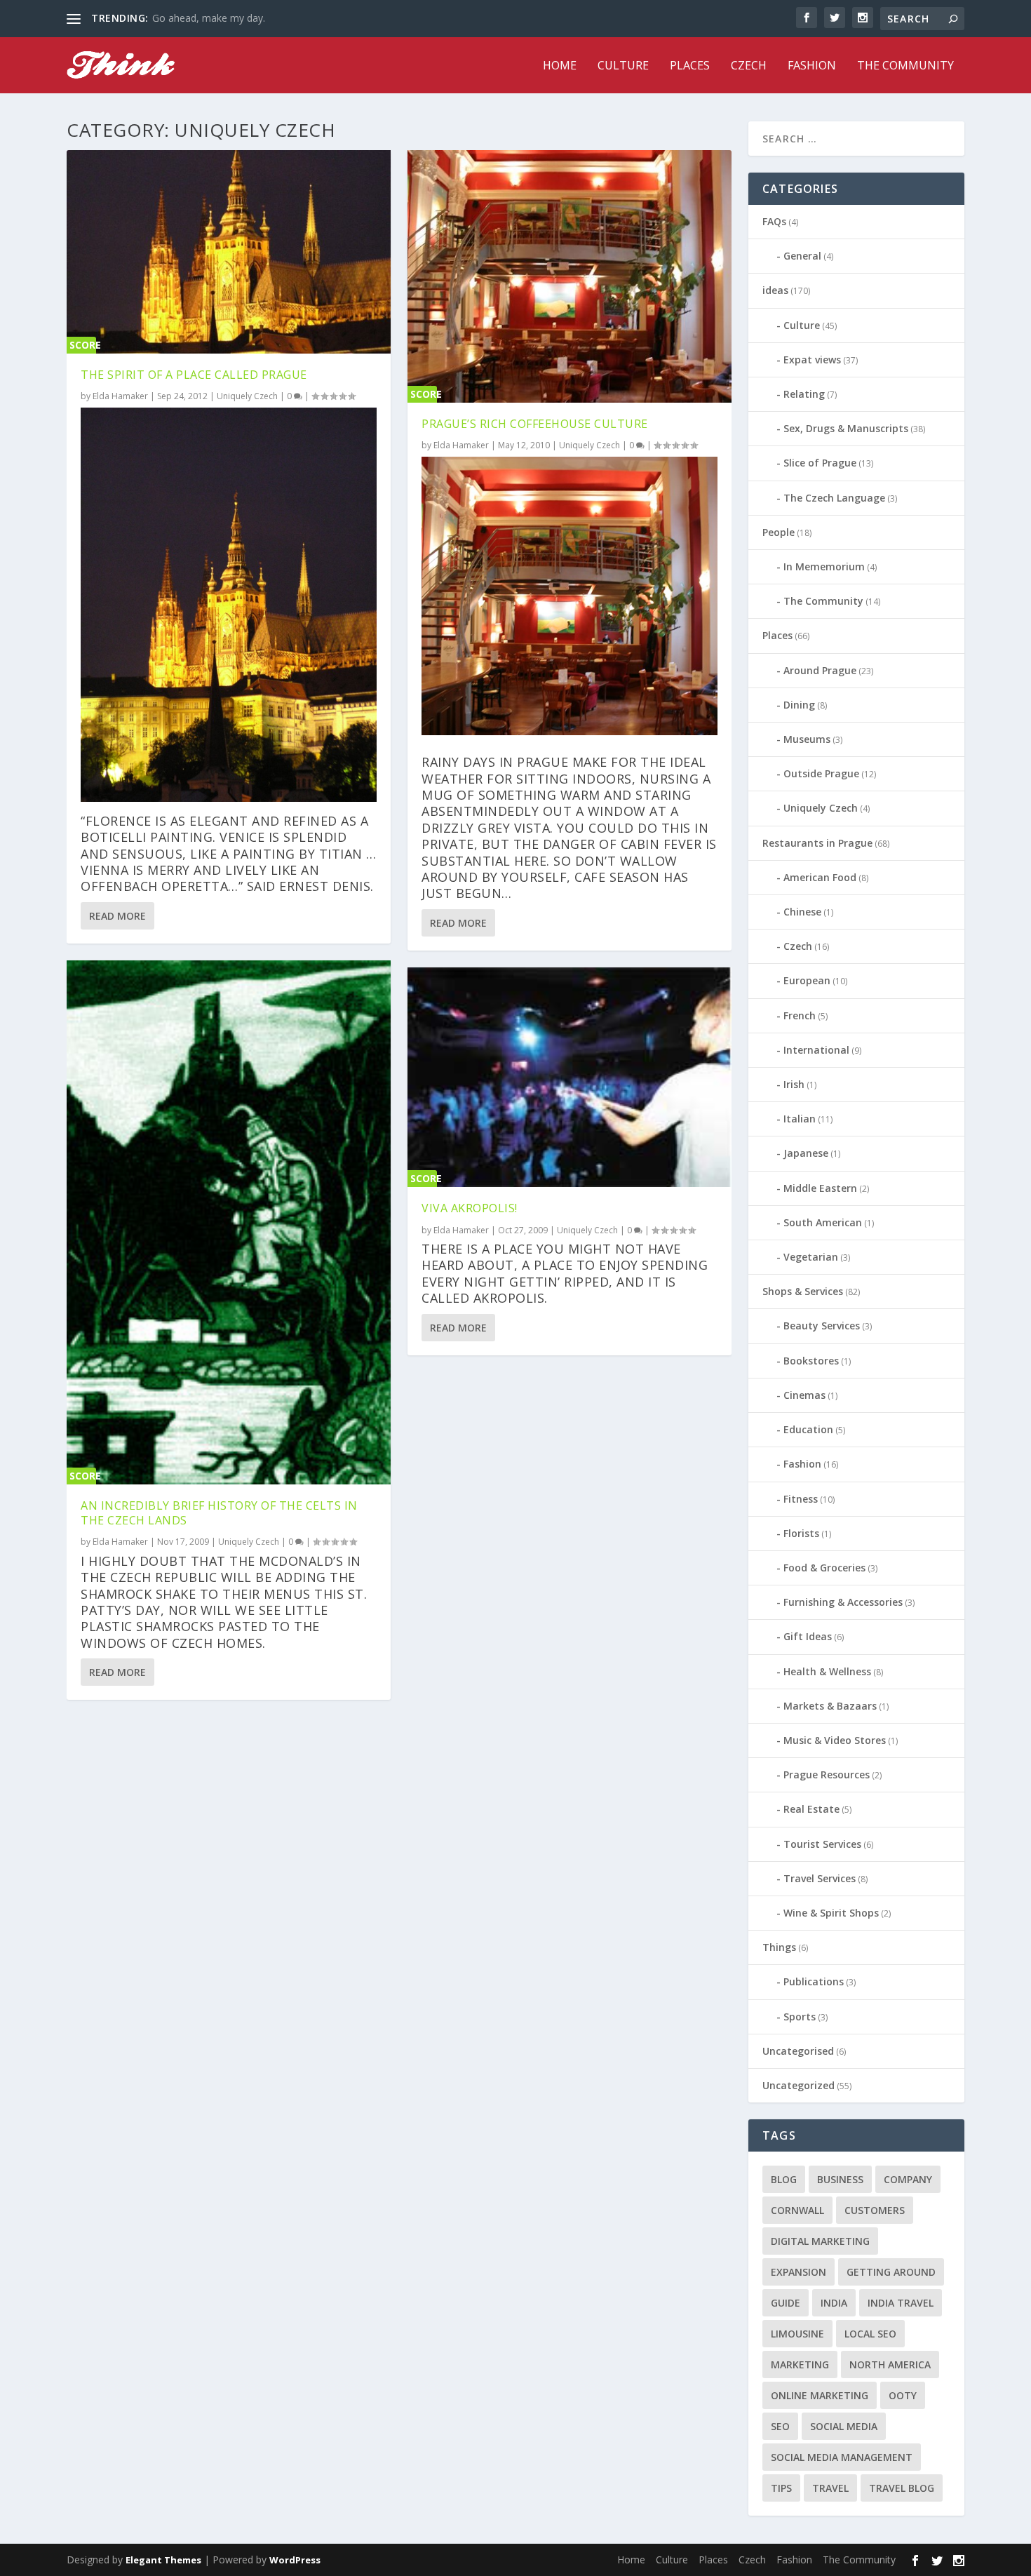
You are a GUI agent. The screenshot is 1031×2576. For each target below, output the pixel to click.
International (816, 1050)
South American (823, 1222)
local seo (870, 2334)
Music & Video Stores (835, 1740)
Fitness (801, 1499)
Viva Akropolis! (470, 1208)
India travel (901, 2303)
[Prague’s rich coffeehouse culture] (570, 276)
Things (779, 1947)
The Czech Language (834, 498)
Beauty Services (822, 1326)
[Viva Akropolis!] (570, 1077)
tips (781, 2488)
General (802, 256)
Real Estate (811, 1809)
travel (830, 2488)
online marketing (820, 2395)
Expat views (812, 360)
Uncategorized (798, 2085)
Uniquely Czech (247, 396)
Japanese (806, 1153)
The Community (905, 66)
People (779, 532)
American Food (820, 877)
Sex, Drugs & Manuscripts (846, 428)
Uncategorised (798, 2051)
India (834, 2303)
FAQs (774, 221)
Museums (807, 739)
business (840, 2179)
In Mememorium (824, 566)
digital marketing (820, 2241)
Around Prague (820, 670)
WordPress (295, 2560)
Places (690, 66)
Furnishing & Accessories (843, 1602)
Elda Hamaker (120, 396)
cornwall (797, 2210)
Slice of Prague (820, 463)
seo (780, 2426)
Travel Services (820, 1878)
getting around (891, 2272)
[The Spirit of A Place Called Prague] (229, 252)
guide (786, 2303)
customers (875, 2210)
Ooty (903, 2395)
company (908, 2179)
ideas (775, 290)
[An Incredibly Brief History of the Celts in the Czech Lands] (229, 1222)
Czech (749, 66)
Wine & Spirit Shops (831, 1913)
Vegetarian (811, 1257)
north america (890, 2364)
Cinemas (804, 1395)
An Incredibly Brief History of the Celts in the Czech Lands (219, 1513)
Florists (801, 1533)
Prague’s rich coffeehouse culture (535, 424)
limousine (797, 2334)
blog (784, 2179)
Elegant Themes (163, 2560)
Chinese (802, 912)
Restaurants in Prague (817, 843)
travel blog (902, 2488)
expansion (798, 2272)
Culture (623, 66)
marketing (800, 2364)
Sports (800, 2017)
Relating (804, 394)
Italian (800, 1119)
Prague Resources (827, 1775)
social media (844, 2426)
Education (808, 1429)
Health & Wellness (827, 1671)
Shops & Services (803, 1291)
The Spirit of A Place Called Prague (194, 375)
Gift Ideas (808, 1636)
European (807, 980)
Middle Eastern (820, 1188)
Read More (117, 916)
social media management (842, 2457)
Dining (799, 705)
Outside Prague (821, 773)
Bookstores (811, 1361)
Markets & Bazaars (830, 1706)
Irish (794, 1084)
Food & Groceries (824, 1568)
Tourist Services (822, 1844)
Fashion (812, 66)
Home (560, 66)
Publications (814, 1981)
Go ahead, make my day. (209, 18)
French (800, 1015)
